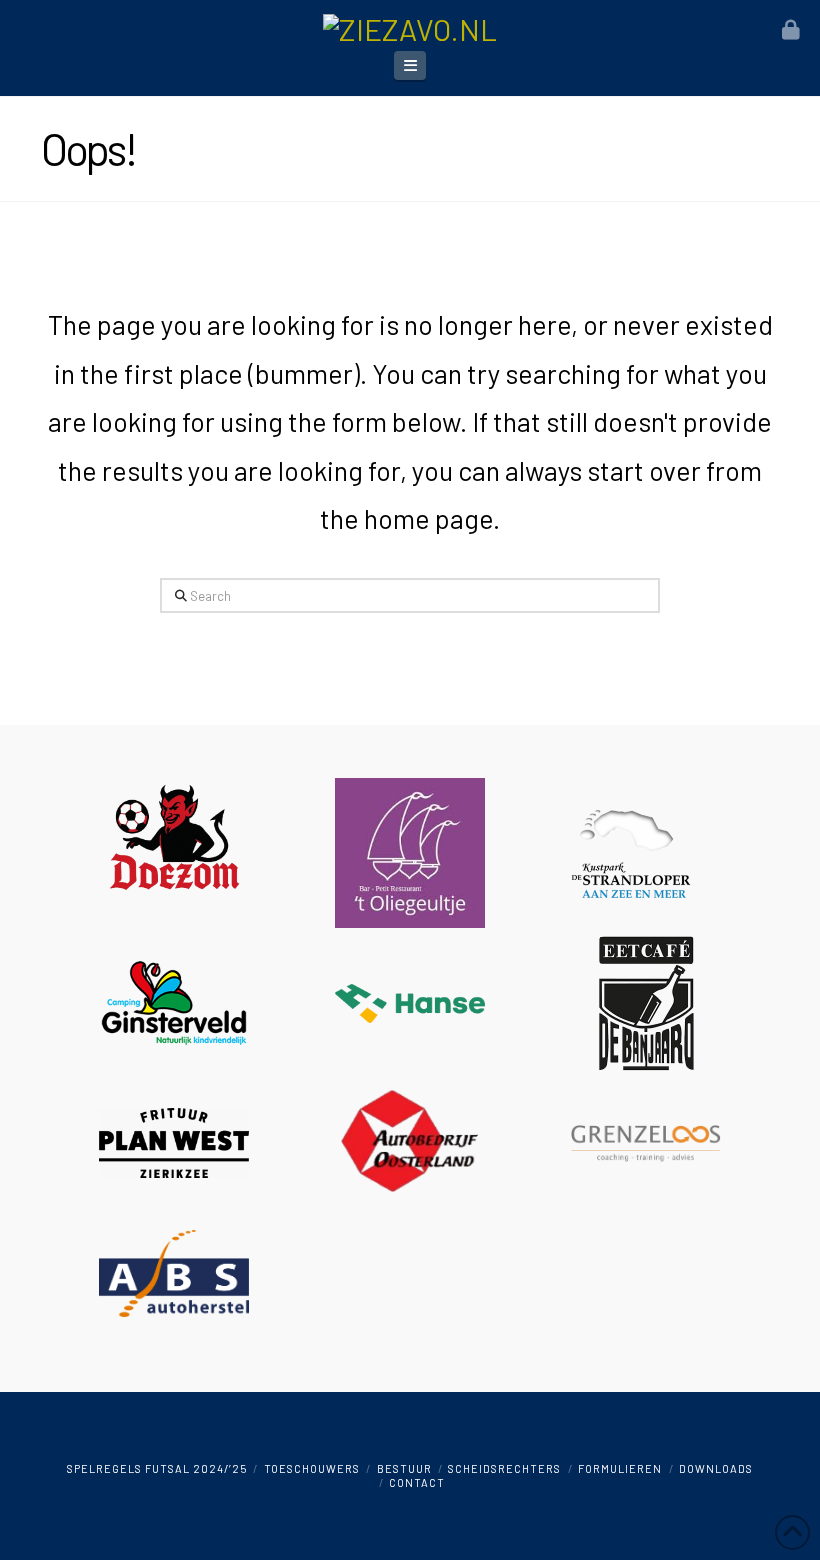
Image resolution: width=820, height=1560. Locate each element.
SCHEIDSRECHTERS (504, 1468)
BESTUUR (404, 1468)
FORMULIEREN (620, 1468)
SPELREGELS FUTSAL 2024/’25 (157, 1468)
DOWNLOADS (716, 1468)
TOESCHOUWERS (312, 1468)
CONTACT (417, 1482)
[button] (410, 65)
